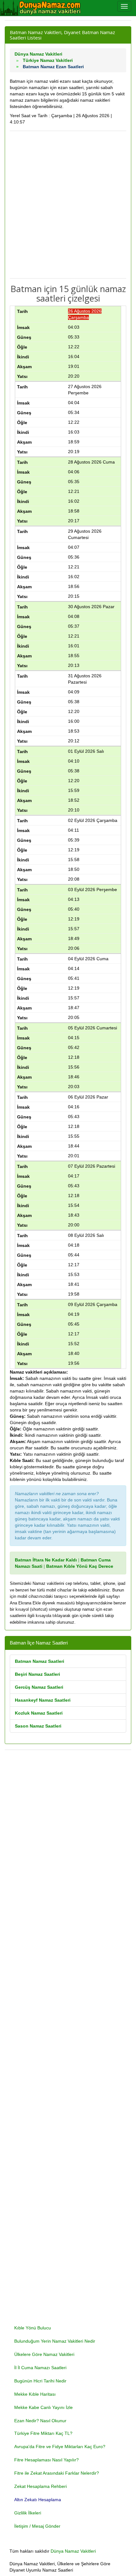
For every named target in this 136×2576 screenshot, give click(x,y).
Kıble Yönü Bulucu (33, 2328)
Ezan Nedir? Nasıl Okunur (40, 2421)
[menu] (124, 6)
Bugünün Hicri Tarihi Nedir (40, 2381)
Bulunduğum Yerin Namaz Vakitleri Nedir (55, 2341)
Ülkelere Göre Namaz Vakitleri (44, 2354)
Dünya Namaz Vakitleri (73, 2551)
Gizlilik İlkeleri (28, 2513)
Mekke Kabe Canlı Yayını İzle (43, 2407)
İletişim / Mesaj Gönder (37, 2526)
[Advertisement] (68, 205)
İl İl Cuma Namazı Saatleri (40, 2368)
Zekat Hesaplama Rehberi (40, 2486)
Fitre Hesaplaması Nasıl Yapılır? (46, 2460)
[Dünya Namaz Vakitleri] (41, 8)
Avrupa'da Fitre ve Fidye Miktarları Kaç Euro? (60, 2447)
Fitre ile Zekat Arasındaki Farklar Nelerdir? (57, 2473)
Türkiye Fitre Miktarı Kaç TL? (43, 2433)
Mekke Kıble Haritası (35, 2394)
